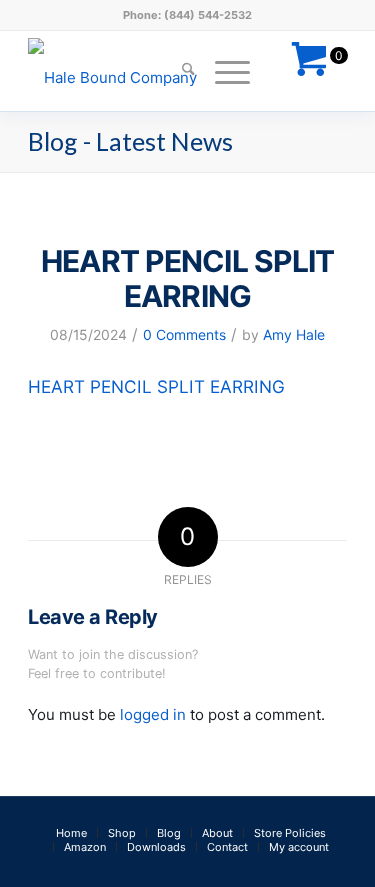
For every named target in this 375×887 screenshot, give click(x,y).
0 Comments (184, 334)
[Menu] (222, 71)
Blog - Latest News (130, 141)
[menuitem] (178, 71)
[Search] (178, 71)
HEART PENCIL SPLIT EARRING (156, 386)
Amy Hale (294, 334)
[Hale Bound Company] (155, 71)
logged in (153, 714)
